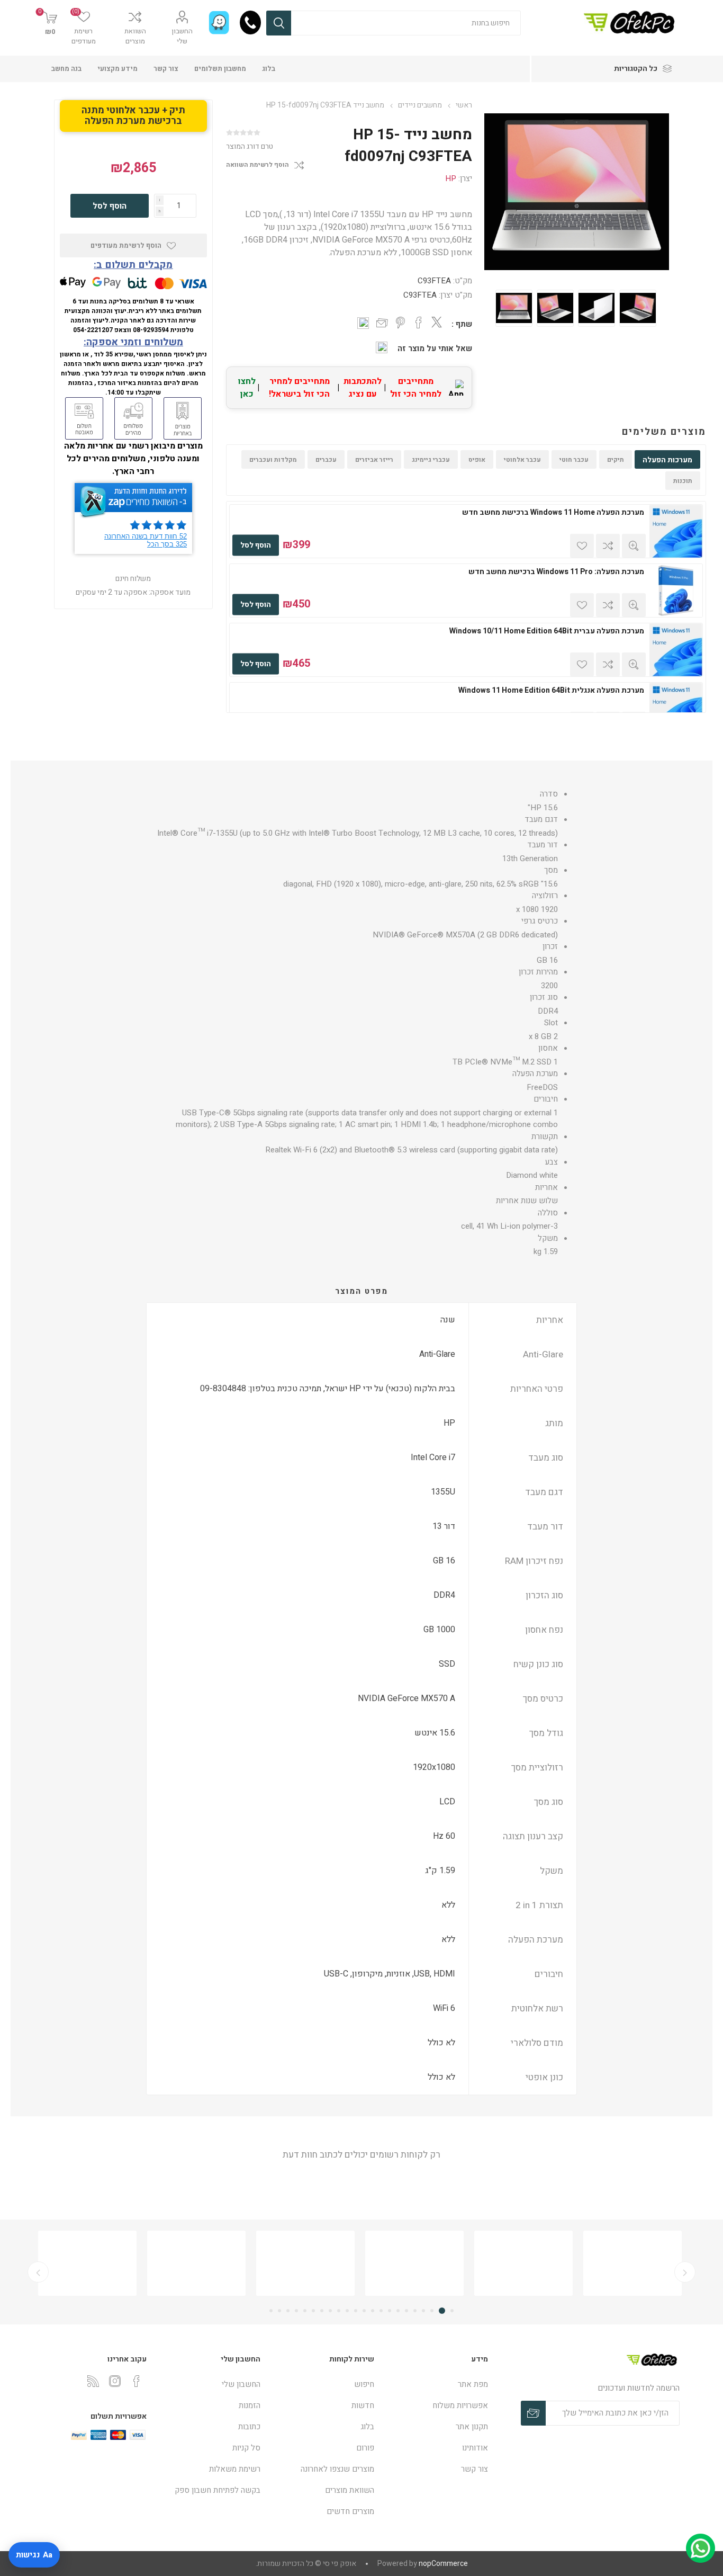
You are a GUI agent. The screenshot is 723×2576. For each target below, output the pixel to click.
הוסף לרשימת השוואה (257, 165)
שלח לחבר (382, 324)
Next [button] (38, 2272)
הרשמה (533, 2413)
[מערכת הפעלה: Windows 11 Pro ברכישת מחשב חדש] (676, 591)
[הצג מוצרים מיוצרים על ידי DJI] (305, 2263)
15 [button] (330, 2311)
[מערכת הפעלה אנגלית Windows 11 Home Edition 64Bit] (676, 709)
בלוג (269, 69)
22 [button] (271, 2311)
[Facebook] (137, 2381)
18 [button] (305, 2311)
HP (451, 178)
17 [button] (313, 2311)
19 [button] (296, 2311)
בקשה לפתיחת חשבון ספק (218, 2490)
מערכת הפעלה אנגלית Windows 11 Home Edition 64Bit (551, 691)
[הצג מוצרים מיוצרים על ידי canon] (196, 2263)
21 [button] (279, 2311)
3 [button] (433, 2311)
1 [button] (452, 2311)
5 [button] (415, 2311)
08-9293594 (151, 330)
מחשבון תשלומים (220, 69)
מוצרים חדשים (350, 2511)
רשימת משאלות (235, 2469)
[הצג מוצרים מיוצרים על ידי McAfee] (523, 2263)
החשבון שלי (182, 36)
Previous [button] (685, 2272)
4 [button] (423, 2311)
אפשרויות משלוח (460, 2405)
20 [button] (288, 2311)
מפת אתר (473, 2384)
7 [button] (398, 2311)
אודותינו (475, 2448)
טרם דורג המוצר (250, 146)
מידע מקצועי (118, 69)
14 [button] (339, 2311)
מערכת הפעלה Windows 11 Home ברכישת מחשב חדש (553, 513)
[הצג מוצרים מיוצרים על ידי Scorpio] (414, 2263)
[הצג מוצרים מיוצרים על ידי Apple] (632, 2263)
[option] (514, 308)
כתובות (249, 2427)
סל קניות (246, 2448)
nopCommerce (443, 2564)
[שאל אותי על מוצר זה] (382, 347)
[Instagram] (115, 2381)
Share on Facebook (419, 323)
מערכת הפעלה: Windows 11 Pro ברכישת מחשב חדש (556, 572)
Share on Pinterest (400, 323)
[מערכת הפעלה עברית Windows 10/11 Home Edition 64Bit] (676, 650)
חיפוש (279, 23)
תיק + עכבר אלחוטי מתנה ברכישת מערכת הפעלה (133, 116)
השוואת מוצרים (135, 36)
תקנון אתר (472, 2427)
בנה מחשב (66, 69)
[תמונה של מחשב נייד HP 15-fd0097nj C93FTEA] (514, 308)
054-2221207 (93, 330)
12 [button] (356, 2311)
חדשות (363, 2405)
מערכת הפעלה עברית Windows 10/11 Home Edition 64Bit (547, 631)
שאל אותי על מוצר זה (435, 348)
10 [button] (373, 2311)
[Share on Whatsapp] (363, 323)
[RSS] (93, 2381)
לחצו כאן (247, 388)
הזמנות (250, 2405)
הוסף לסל (256, 545)
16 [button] (322, 2311)
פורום (365, 2448)
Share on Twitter (437, 322)
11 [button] (364, 2311)
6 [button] (406, 2311)
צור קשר (166, 69)
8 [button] (390, 2311)
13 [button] (347, 2311)
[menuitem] (436, 2384)
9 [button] (381, 2311)
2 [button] (444, 2311)
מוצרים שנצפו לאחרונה (337, 2469)
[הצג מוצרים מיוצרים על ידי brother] (87, 2263)
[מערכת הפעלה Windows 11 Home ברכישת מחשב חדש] (676, 531)
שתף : (462, 324)
